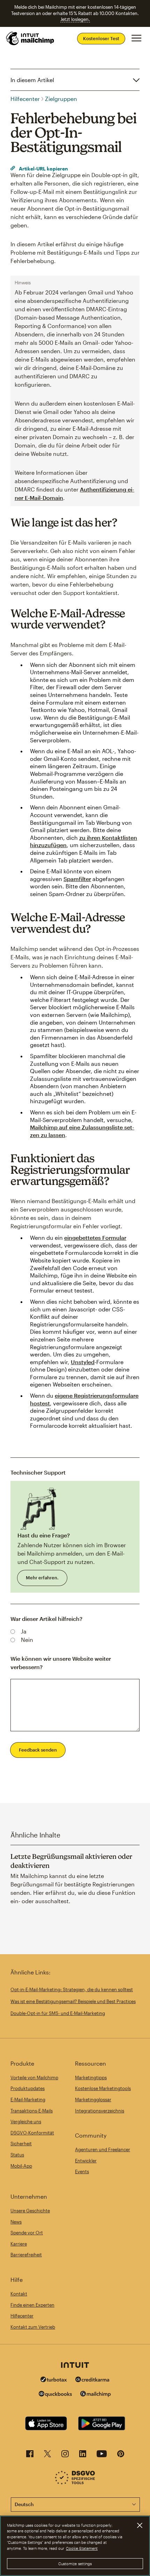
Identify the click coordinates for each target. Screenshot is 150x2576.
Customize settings (75, 2564)
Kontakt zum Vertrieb (33, 2327)
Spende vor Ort (27, 2233)
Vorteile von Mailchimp (34, 2077)
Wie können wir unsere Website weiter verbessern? (61, 1663)
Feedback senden (38, 1750)
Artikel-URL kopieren (43, 169)
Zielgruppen (61, 99)
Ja (24, 1631)
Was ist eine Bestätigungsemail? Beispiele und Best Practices (73, 2001)
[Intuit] (75, 2366)
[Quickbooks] (55, 2395)
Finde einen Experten (32, 2305)
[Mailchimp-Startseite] (30, 38)
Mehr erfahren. (42, 1578)
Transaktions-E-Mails (32, 2111)
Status (17, 2155)
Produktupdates (28, 2088)
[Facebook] (30, 2456)
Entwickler (86, 2161)
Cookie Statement (82, 2548)
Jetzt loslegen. (75, 19)
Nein (27, 1640)
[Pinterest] (121, 2456)
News (16, 2222)
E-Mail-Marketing (28, 2100)
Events (82, 2171)
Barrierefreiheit (26, 2255)
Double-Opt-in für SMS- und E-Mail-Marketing (58, 2013)
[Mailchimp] (96, 2395)
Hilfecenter (25, 99)
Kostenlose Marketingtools (103, 2088)
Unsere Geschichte (30, 2211)
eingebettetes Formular (95, 1238)
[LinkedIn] (83, 2456)
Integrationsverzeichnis (100, 2111)
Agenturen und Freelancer (103, 2149)
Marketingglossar (93, 2100)
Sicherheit (21, 2144)
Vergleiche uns (26, 2122)
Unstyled (83, 1362)
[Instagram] (65, 2456)
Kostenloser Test (101, 38)
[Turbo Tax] (54, 2380)
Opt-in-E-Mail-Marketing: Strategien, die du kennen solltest (72, 1989)
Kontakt (19, 2294)
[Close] (140, 2525)
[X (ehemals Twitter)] (47, 2456)
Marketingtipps (91, 2077)
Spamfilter (77, 879)
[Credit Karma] (92, 2380)
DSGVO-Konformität (32, 2133)
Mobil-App (21, 2166)
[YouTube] (102, 2456)
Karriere (19, 2244)
